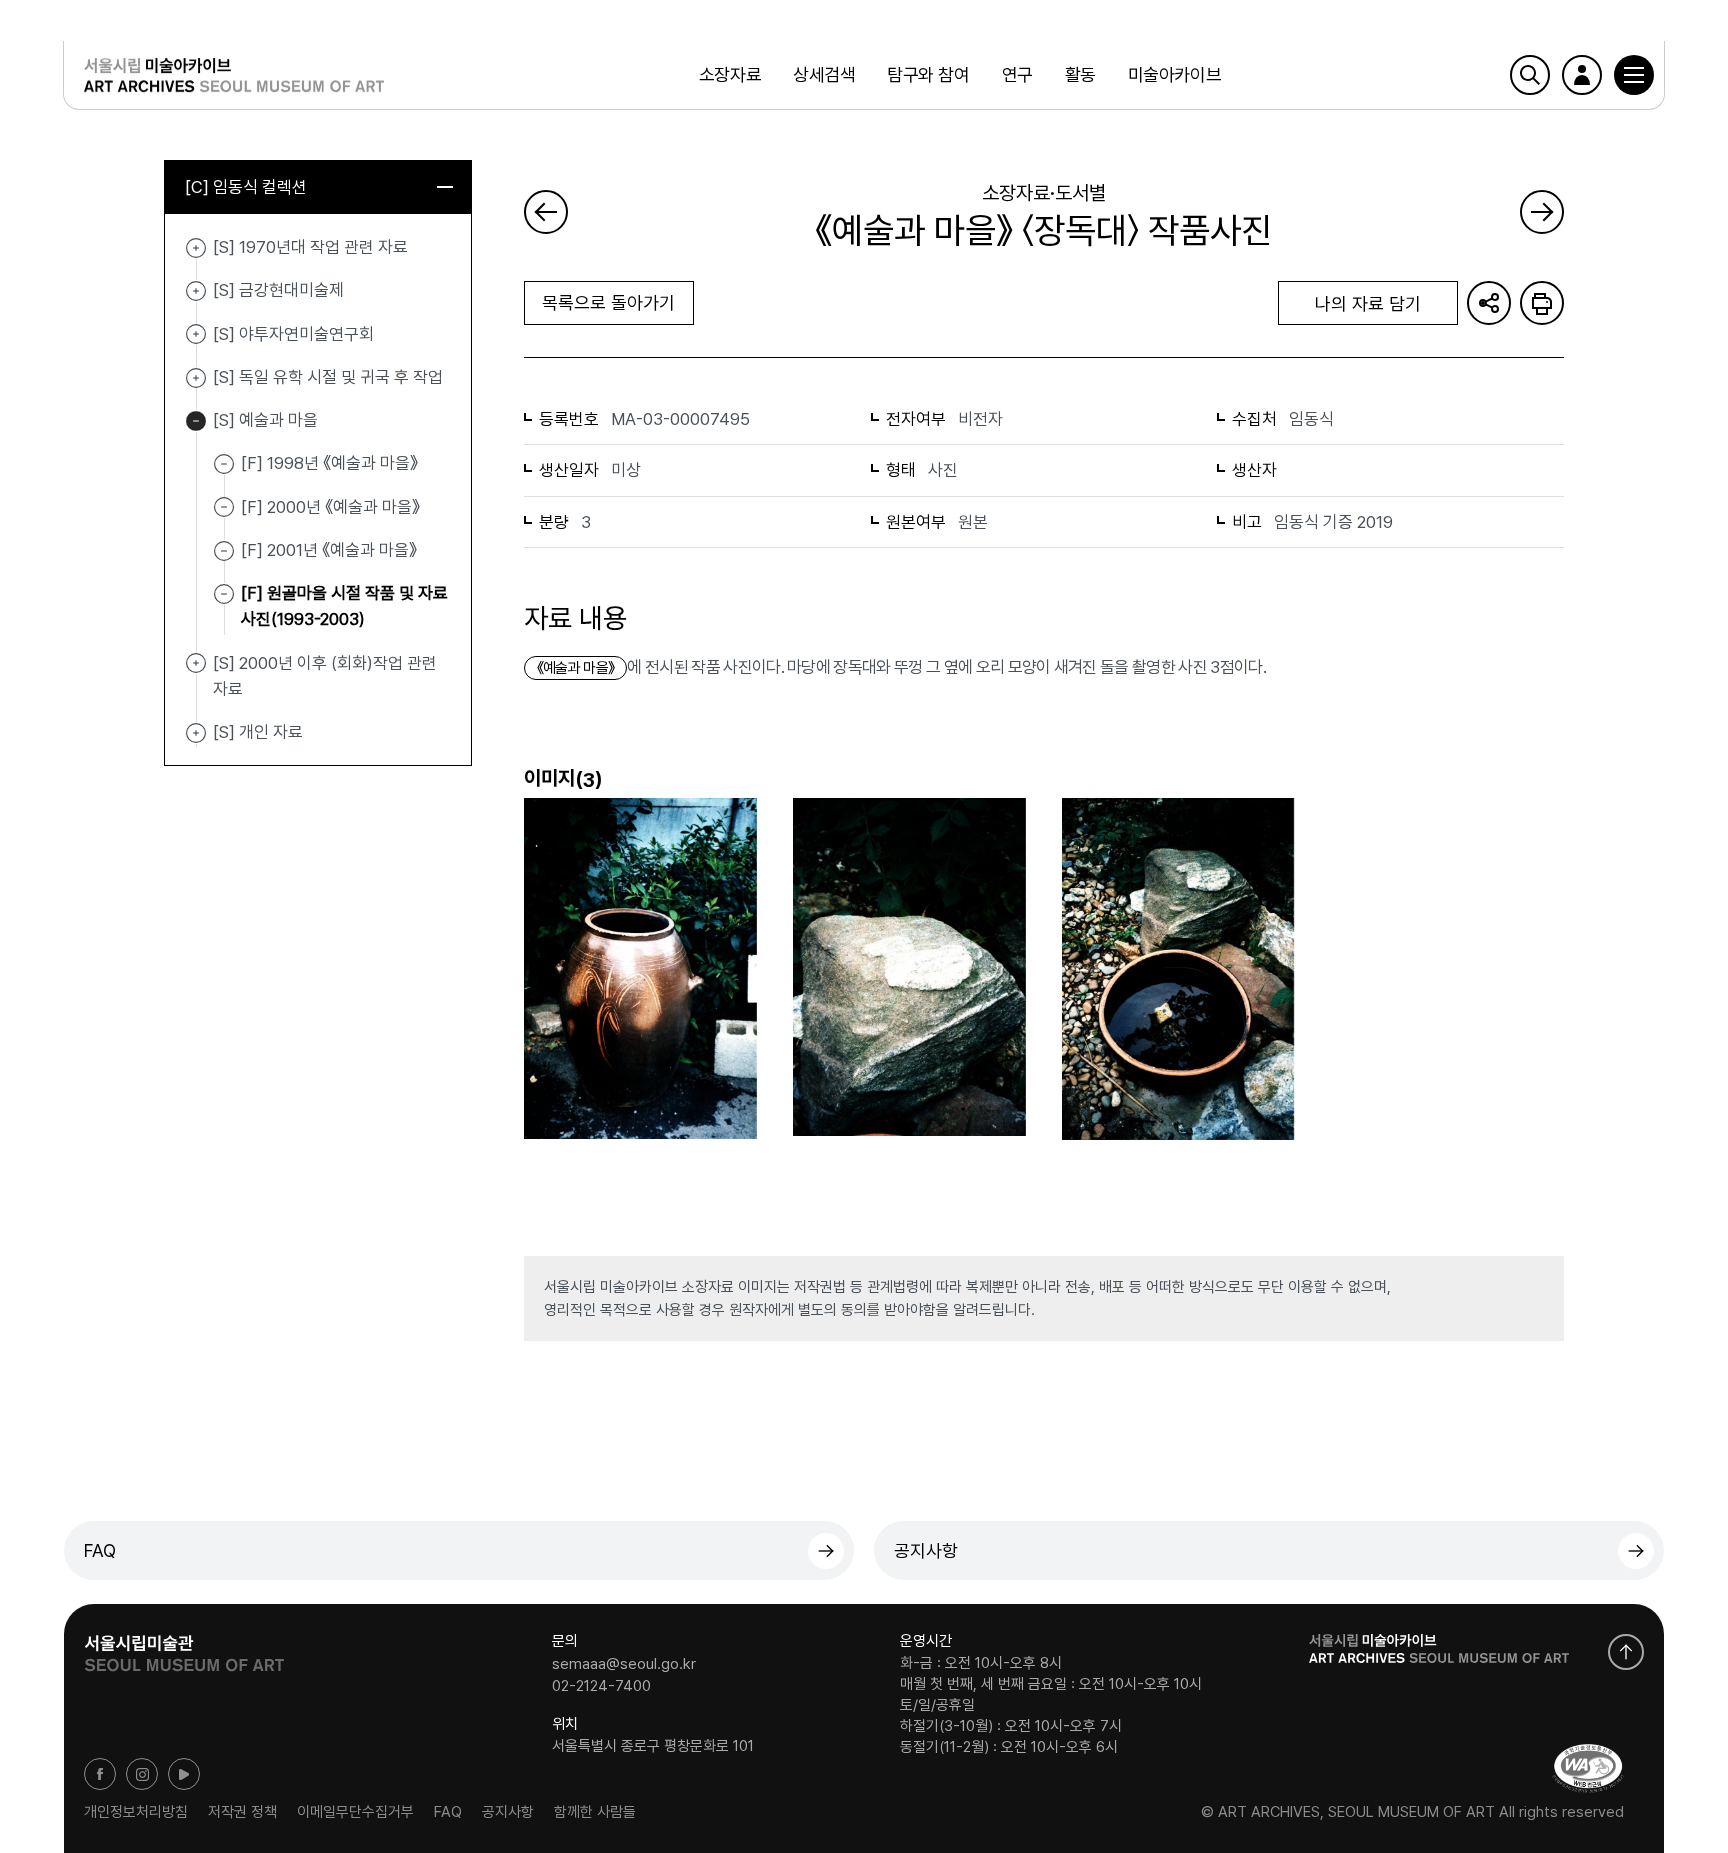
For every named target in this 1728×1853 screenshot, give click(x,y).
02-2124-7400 (601, 1685)
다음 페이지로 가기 (1542, 212)
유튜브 (184, 1774)
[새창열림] (184, 1647)
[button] (1634, 75)
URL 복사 (1489, 303)
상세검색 (824, 74)
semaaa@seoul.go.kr (624, 1664)
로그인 (1582, 75)
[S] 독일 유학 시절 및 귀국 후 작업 (196, 378)
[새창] (1588, 1768)
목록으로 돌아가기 (608, 302)
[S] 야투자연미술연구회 (196, 335)
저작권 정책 (242, 1812)
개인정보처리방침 (136, 1812)
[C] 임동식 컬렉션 (246, 187)
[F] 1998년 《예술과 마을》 (329, 463)
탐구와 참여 (928, 74)
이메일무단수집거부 (355, 1812)
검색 (1530, 75)
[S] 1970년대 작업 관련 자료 (196, 248)
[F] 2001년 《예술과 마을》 (329, 550)
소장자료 (730, 74)
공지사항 (926, 1550)
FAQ (100, 1550)
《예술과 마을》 (576, 668)
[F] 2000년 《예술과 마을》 (330, 506)
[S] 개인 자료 (196, 733)
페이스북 (100, 1774)
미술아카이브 (1174, 74)
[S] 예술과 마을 (196, 421)
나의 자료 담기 (1368, 303)
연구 (1017, 74)
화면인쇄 (1542, 303)
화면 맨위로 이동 (1626, 1652)
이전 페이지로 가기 (546, 212)
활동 (1080, 74)
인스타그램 (142, 1774)
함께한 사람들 (595, 1812)
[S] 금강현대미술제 (196, 291)
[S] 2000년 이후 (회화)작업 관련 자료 (196, 664)
